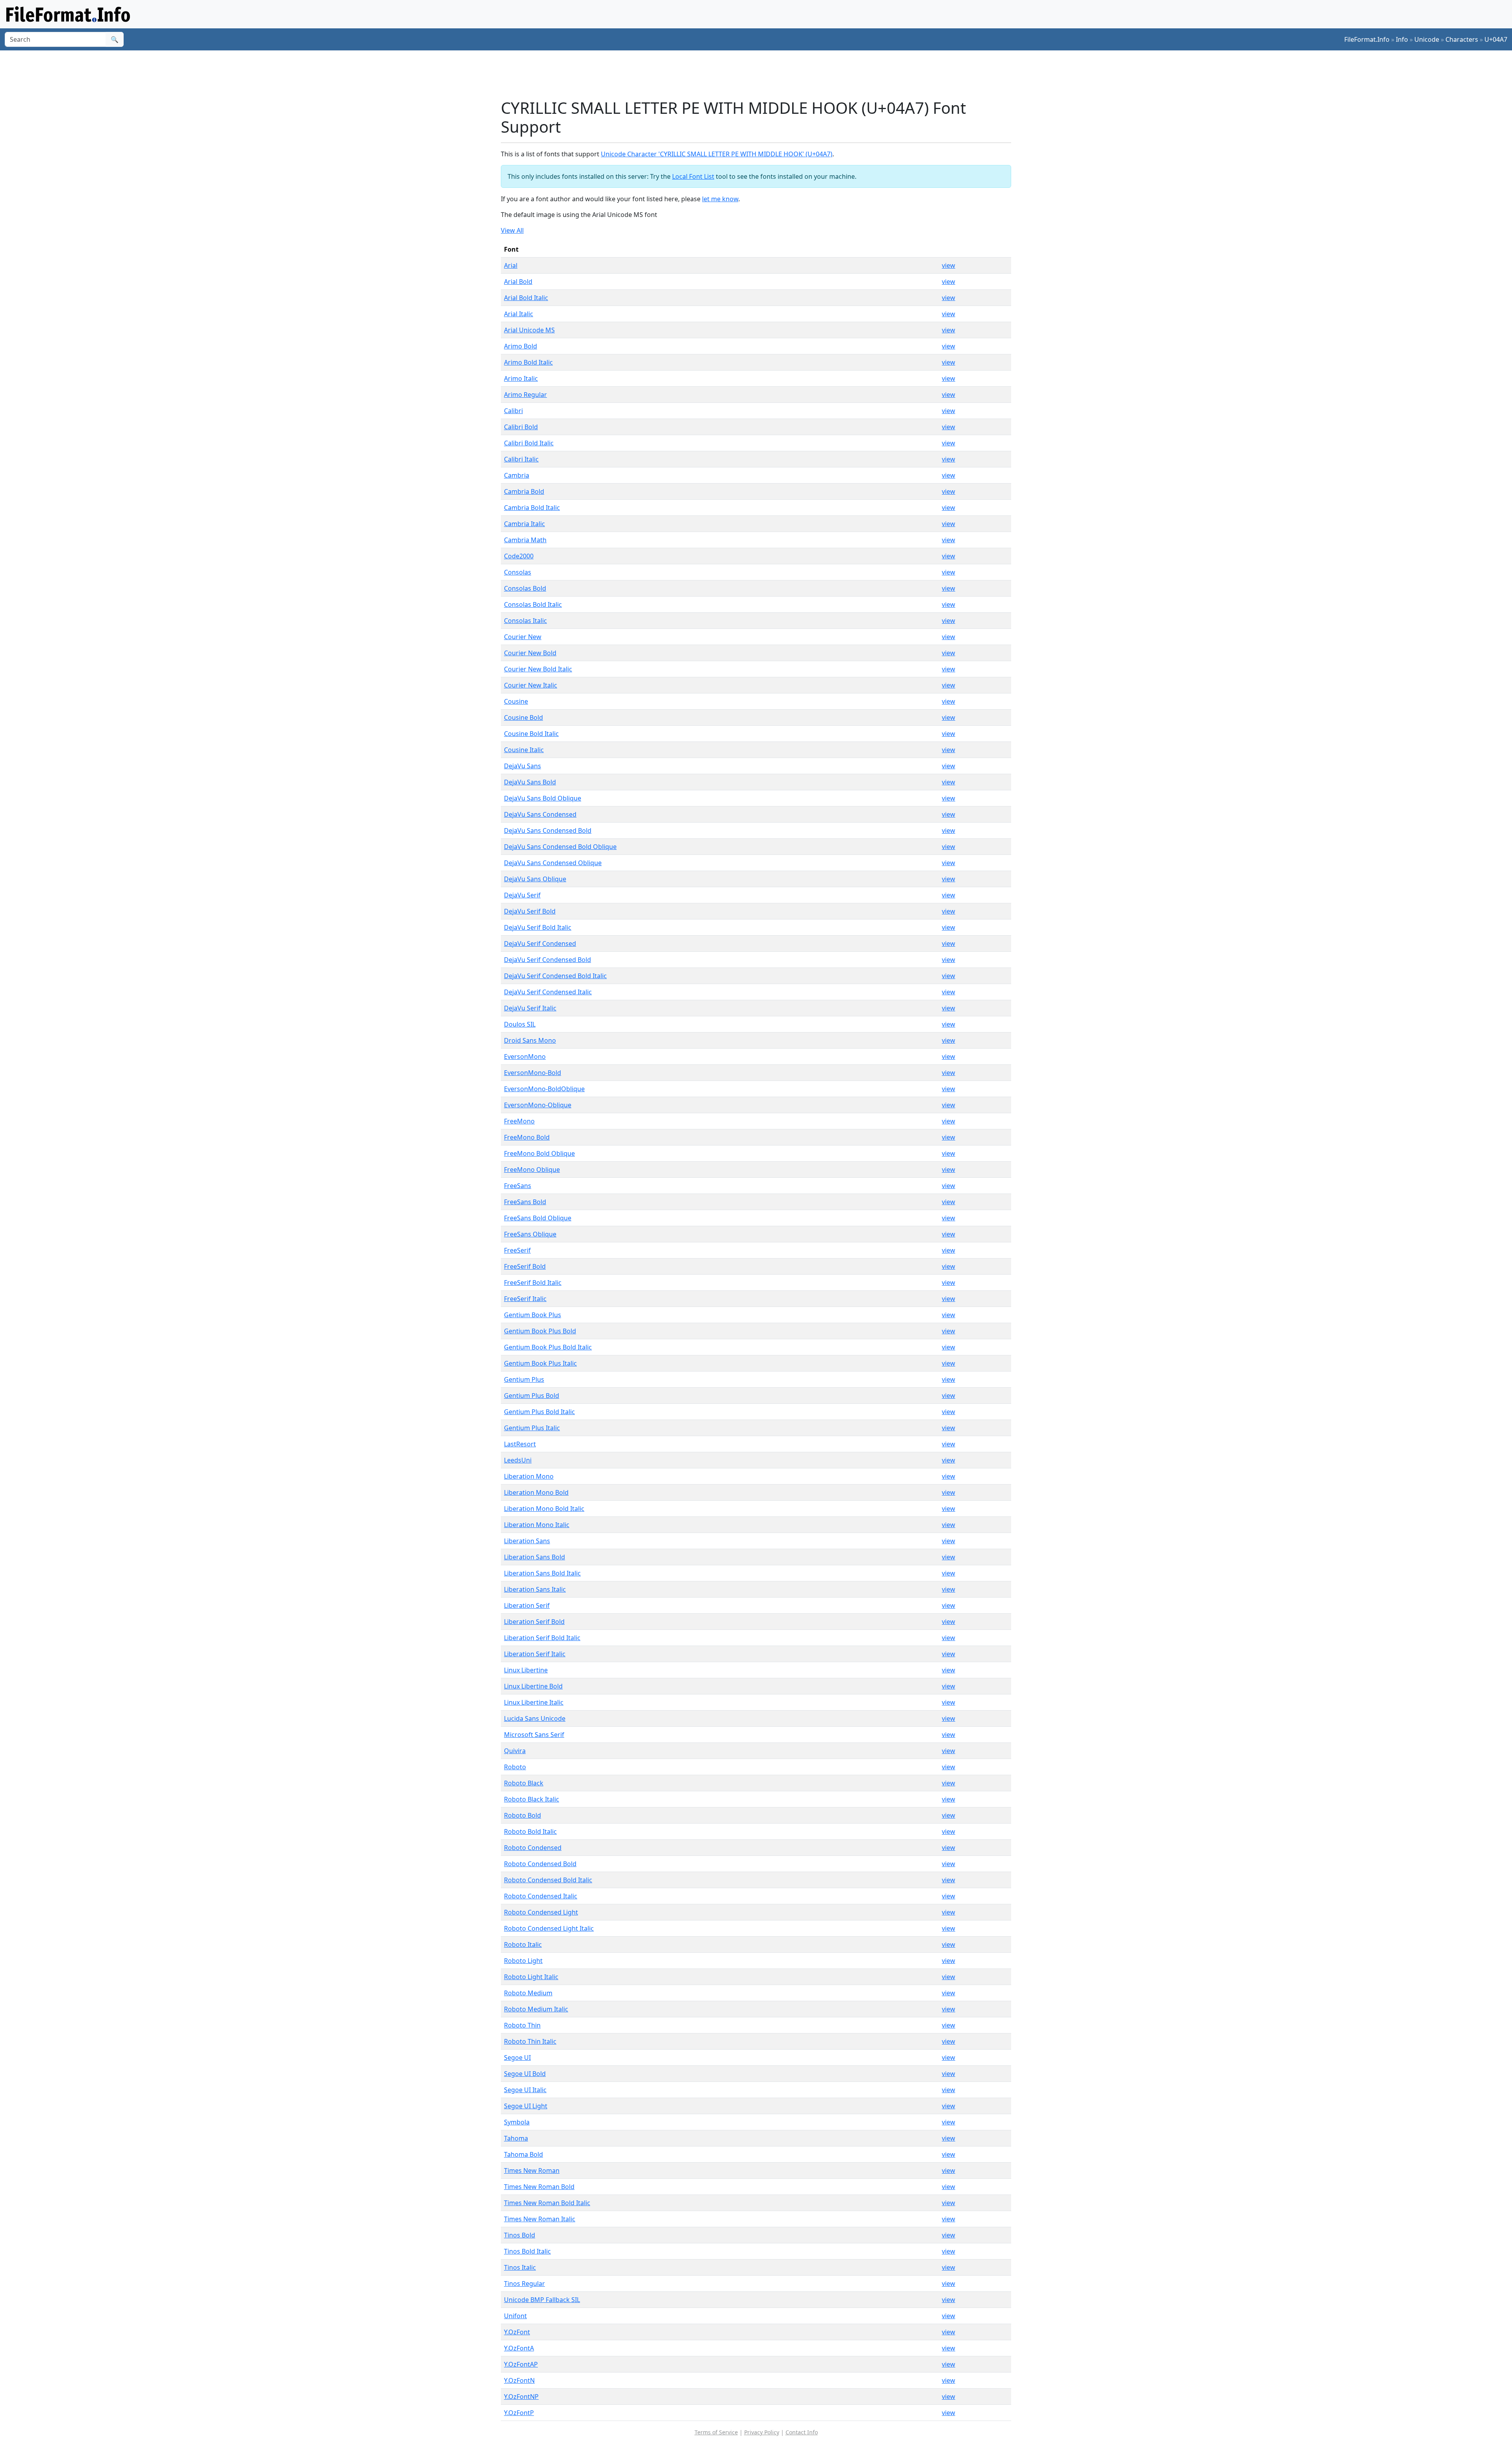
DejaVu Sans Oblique (535, 879)
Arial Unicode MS (529, 330)
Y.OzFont (517, 2332)
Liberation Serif (527, 1605)
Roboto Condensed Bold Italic (548, 1880)
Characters (1462, 39)
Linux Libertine (526, 1670)
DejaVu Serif (522, 895)
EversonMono (525, 1057)
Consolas (518, 572)
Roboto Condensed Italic (541, 1896)
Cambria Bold (524, 491)
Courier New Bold (530, 653)
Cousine (516, 701)
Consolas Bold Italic (533, 604)
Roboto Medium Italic (536, 2009)
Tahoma (516, 2138)
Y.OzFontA (519, 2348)
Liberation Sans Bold (535, 1557)
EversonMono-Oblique (538, 1105)
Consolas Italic (525, 621)
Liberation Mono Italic (537, 1525)
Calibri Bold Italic (529, 443)
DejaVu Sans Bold (530, 782)
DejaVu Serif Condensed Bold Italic (555, 976)
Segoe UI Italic (525, 2090)
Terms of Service (716, 2432)
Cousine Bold (523, 717)
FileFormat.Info (1367, 39)
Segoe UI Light (526, 2106)
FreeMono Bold (527, 1137)
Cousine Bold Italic (531, 734)
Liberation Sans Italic (535, 1589)
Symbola (517, 2122)
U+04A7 (1496, 39)
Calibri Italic (521, 459)
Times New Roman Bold (539, 2187)
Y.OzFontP (519, 2413)
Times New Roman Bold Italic (547, 2203)
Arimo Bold (521, 346)
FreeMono (519, 1121)
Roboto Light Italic (531, 1977)
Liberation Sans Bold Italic (542, 1573)
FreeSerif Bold (525, 1266)
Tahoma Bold (523, 2154)
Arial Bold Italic (526, 298)
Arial (511, 265)
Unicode (1427, 39)
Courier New (523, 637)
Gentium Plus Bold (532, 1396)
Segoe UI (517, 2057)
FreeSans (518, 1186)
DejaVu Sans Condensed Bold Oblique (560, 847)
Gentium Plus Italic (532, 1428)
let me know (720, 199)
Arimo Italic (521, 378)
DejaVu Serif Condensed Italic (548, 992)
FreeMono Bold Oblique (539, 1153)
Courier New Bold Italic (538, 669)
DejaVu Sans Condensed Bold (548, 830)
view (949, 265)
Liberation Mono (529, 1476)
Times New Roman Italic (540, 2219)
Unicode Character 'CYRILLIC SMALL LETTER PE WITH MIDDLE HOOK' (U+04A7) (717, 154)
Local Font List (693, 176)
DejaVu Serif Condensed (540, 943)
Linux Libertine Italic (534, 1702)
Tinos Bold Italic (527, 2251)
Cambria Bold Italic (532, 508)
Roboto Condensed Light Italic (549, 1928)
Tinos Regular (524, 2284)
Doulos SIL (520, 1024)
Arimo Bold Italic (528, 362)
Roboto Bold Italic (530, 1831)
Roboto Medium (528, 1993)
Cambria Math (525, 540)
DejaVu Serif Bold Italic (538, 927)
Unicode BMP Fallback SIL (542, 2300)
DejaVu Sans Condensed (540, 814)
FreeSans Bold (525, 1202)
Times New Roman (532, 2171)
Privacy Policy (762, 2432)
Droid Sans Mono (530, 1040)
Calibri (513, 411)
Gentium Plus (524, 1379)
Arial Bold (518, 282)
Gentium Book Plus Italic (540, 1363)
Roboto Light (523, 1961)
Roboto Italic (523, 1944)
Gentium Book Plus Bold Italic (548, 1347)
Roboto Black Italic (532, 1799)
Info (1402, 39)
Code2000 (519, 556)
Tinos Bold (520, 2235)
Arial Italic (519, 314)
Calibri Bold (521, 427)
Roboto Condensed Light (541, 1912)
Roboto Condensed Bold (540, 1864)
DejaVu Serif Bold (530, 911)
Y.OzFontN (519, 2380)
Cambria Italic (524, 524)
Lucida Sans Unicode (535, 1718)
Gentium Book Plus (533, 1315)
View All (512, 230)
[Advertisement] (761, 74)
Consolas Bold (525, 588)
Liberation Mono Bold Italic (544, 1509)
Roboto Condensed (533, 1848)
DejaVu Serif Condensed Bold (548, 960)
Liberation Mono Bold (536, 1492)
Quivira (515, 1751)
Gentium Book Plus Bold (540, 1331)
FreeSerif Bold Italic (533, 1283)
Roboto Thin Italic (530, 2041)
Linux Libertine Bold (533, 1686)
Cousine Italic (524, 750)
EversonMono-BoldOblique (544, 1089)
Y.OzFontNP (521, 2397)
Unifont (515, 2316)
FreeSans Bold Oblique (538, 1218)
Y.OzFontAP (521, 2364)
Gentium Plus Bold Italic (539, 1412)
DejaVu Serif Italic (530, 1008)
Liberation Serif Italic (535, 1654)
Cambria (517, 475)
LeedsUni (518, 1460)
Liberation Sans (527, 1541)
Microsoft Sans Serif (534, 1735)
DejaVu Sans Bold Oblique (543, 798)
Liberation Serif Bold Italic (542, 1638)
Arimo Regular (525, 395)
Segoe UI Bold (525, 2074)
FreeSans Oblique (530, 1234)
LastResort (520, 1444)
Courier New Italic (531, 685)
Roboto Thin (522, 2025)
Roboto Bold (523, 1815)
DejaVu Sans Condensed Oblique (553, 863)
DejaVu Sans (523, 766)
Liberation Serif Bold (534, 1622)
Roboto (515, 1767)
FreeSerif (517, 1250)
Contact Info (802, 2432)
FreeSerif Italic (525, 1299)
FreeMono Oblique (532, 1170)
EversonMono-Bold (533, 1073)
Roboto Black (524, 1783)
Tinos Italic (520, 2267)
